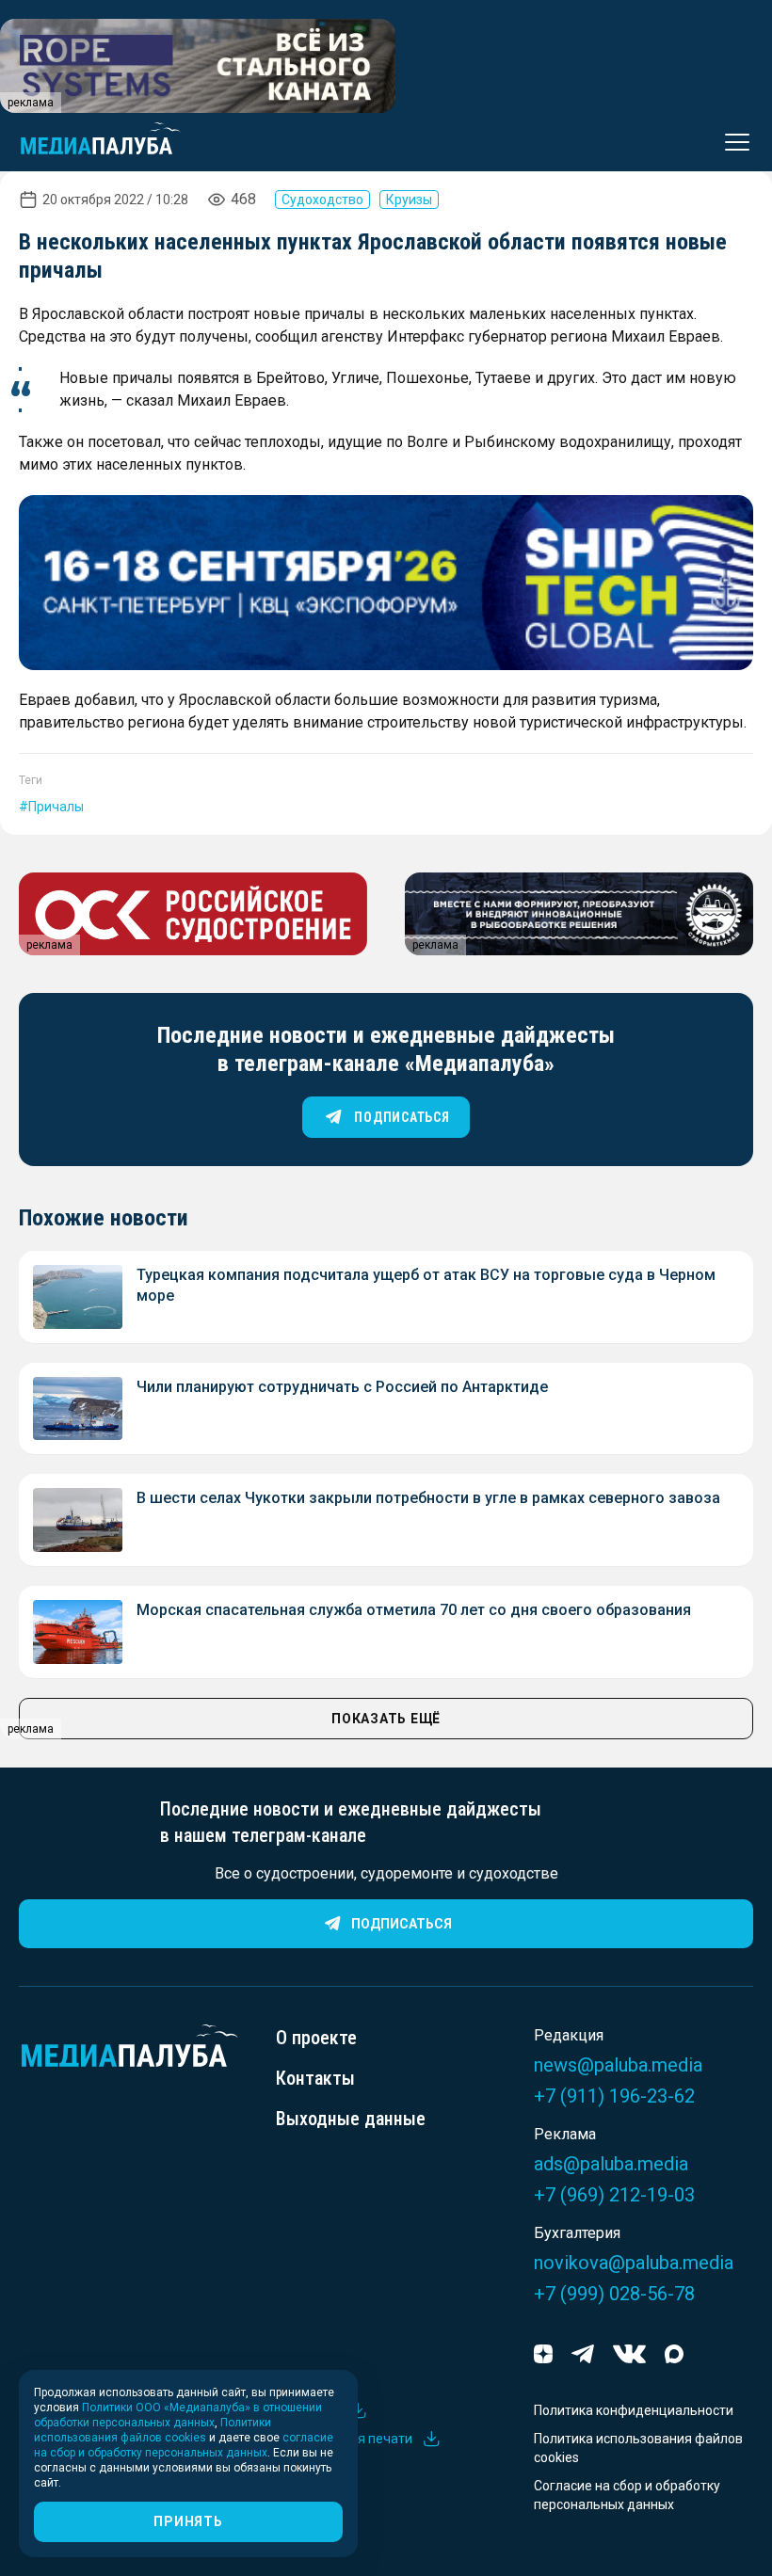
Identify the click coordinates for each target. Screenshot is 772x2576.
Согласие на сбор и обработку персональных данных (627, 2495)
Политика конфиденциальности (634, 2410)
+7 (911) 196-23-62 (614, 2096)
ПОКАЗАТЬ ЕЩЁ (386, 1719)
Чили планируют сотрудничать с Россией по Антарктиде (342, 1387)
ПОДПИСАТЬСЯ (402, 1117)
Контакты (315, 2078)
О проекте (316, 2038)
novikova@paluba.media (634, 2263)
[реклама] (386, 583)
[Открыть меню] (732, 142)
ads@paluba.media (611, 2164)
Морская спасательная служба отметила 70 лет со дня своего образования (414, 1610)
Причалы (56, 807)
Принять (188, 2521)
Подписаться (402, 1924)
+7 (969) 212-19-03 (614, 2195)
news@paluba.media (618, 2065)
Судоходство (322, 200)
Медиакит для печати (344, 2439)
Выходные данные (351, 2119)
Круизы (409, 200)
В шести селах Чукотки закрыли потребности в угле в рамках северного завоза (428, 1498)
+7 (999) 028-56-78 (614, 2294)
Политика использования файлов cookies (638, 2448)
